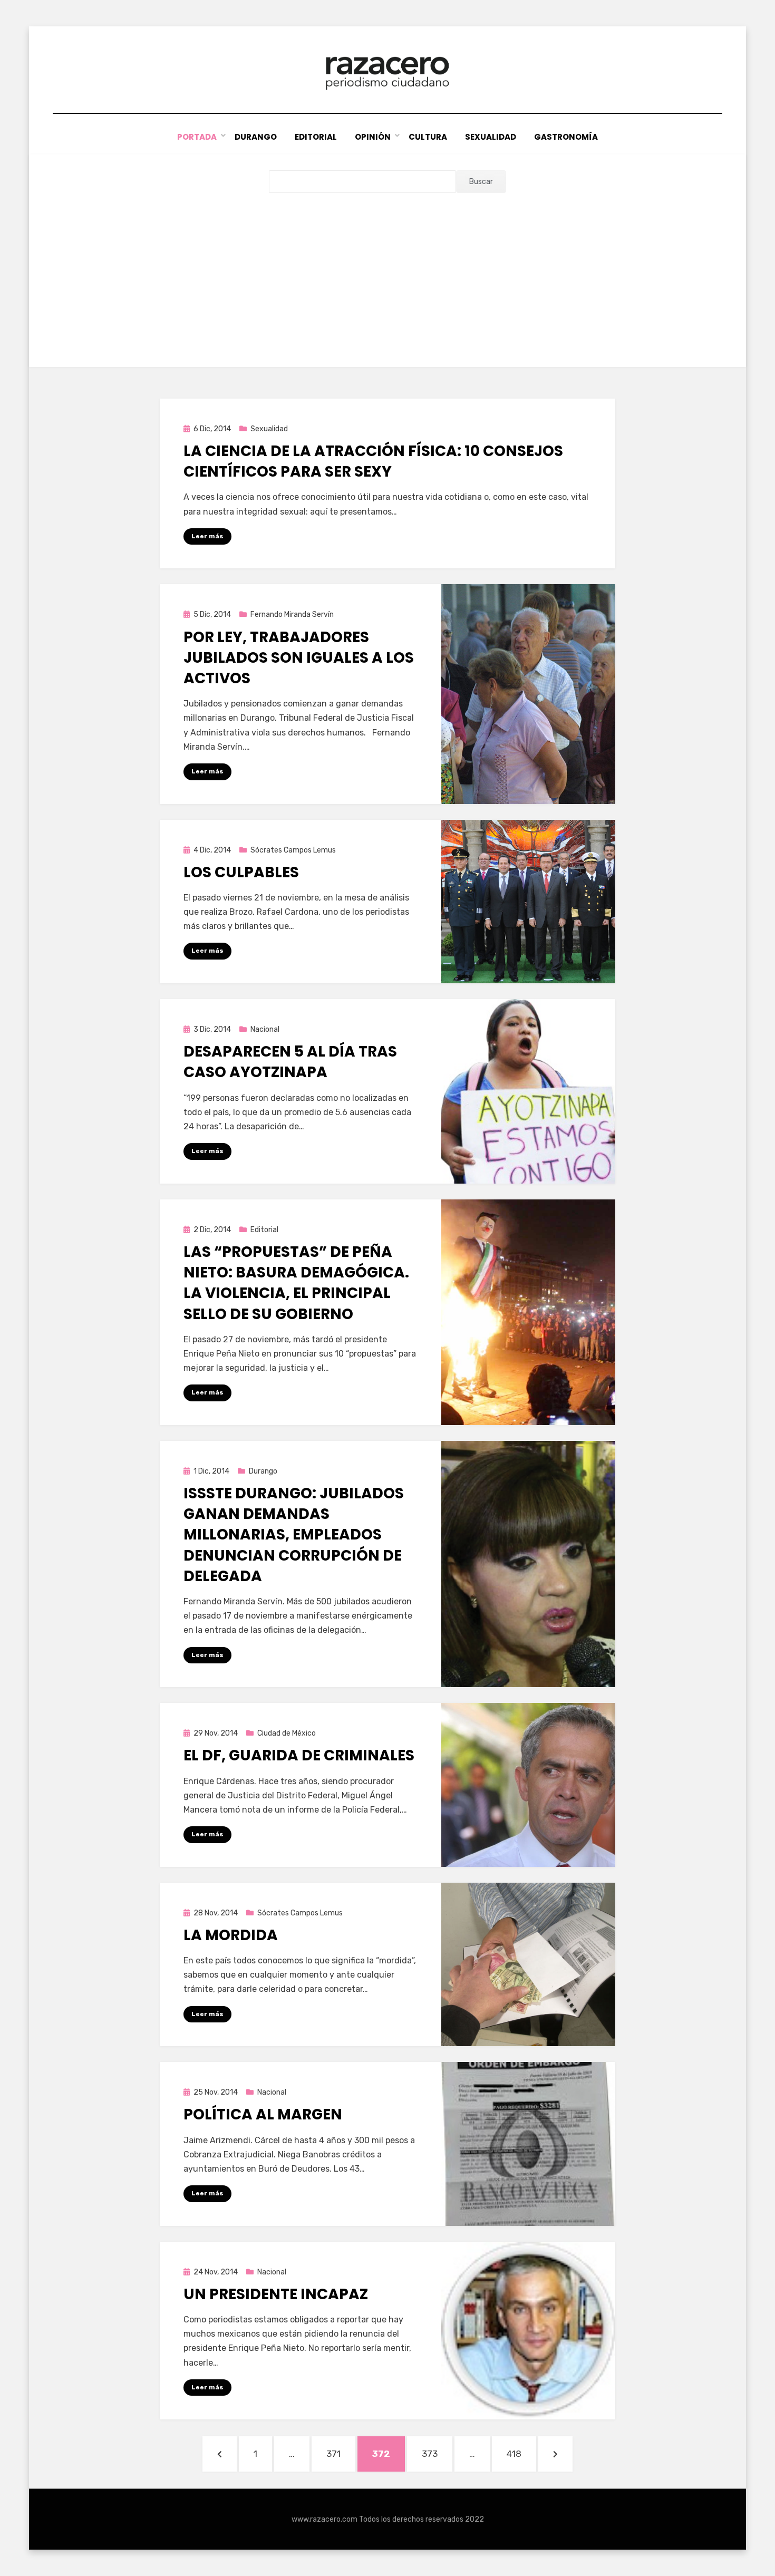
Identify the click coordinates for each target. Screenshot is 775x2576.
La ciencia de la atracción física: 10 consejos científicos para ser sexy (373, 461)
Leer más (207, 536)
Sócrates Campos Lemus (293, 850)
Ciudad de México (287, 1733)
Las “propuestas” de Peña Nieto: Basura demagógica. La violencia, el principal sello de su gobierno (296, 1283)
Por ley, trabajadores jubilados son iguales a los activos (299, 658)
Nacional (265, 1029)
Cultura (428, 137)
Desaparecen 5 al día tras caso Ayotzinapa (290, 1062)
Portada (197, 137)
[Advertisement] (387, 272)
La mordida (231, 1935)
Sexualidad (491, 137)
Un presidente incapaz (276, 2294)
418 (521, 2453)
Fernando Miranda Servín (292, 614)
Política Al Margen (263, 2114)
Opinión (373, 137)
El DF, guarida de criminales (299, 1755)
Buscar (481, 182)
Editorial (316, 137)
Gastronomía (566, 137)
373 (437, 2453)
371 (341, 2453)
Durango (256, 137)
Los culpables (241, 872)
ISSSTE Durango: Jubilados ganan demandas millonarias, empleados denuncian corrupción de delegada (294, 1535)
